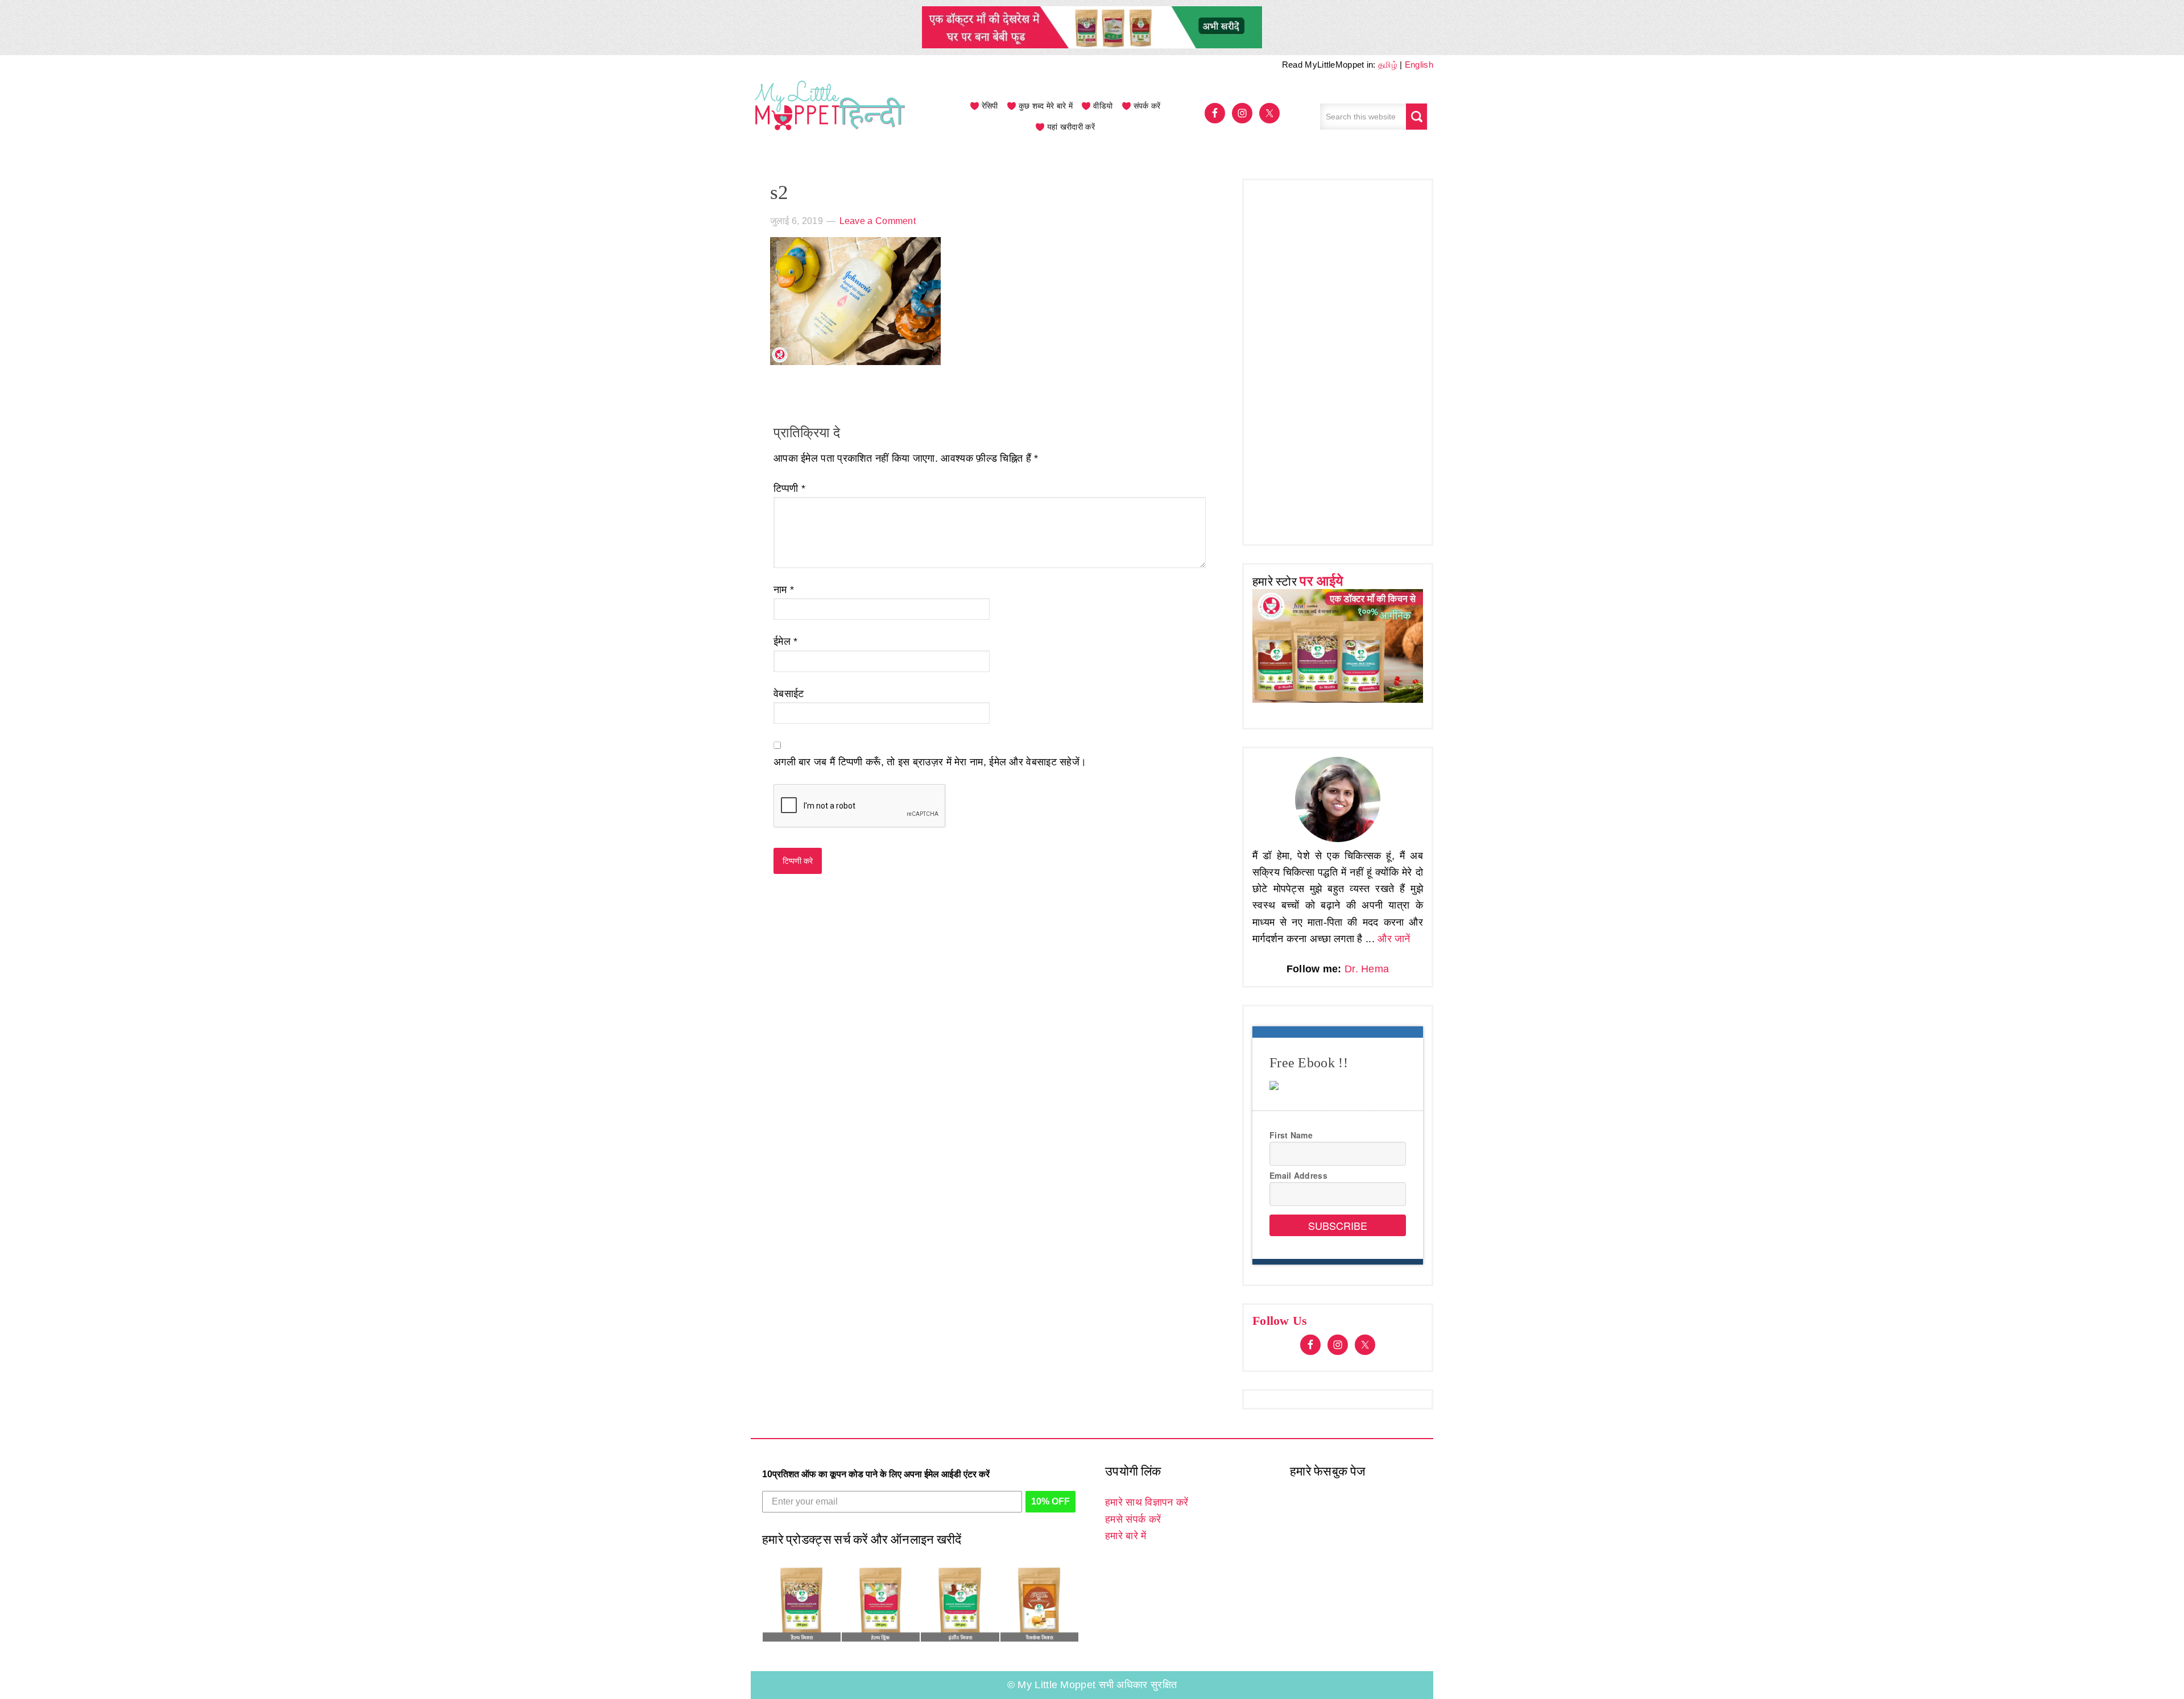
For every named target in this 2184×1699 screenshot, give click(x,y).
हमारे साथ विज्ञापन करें (1147, 1502)
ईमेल (786, 641)
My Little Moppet (830, 117)
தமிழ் (1388, 65)
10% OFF (1050, 1501)
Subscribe (1338, 1225)
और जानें (1394, 939)
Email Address (1298, 1175)
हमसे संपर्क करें (1133, 1519)
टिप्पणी (789, 488)
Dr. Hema (1367, 969)
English (1419, 65)
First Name (1291, 1135)
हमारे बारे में (1126, 1536)
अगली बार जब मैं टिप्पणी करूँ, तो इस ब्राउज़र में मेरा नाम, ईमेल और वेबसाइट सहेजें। (930, 762)
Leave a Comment (878, 221)
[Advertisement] (1338, 359)
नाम (784, 590)
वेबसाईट (789, 694)
